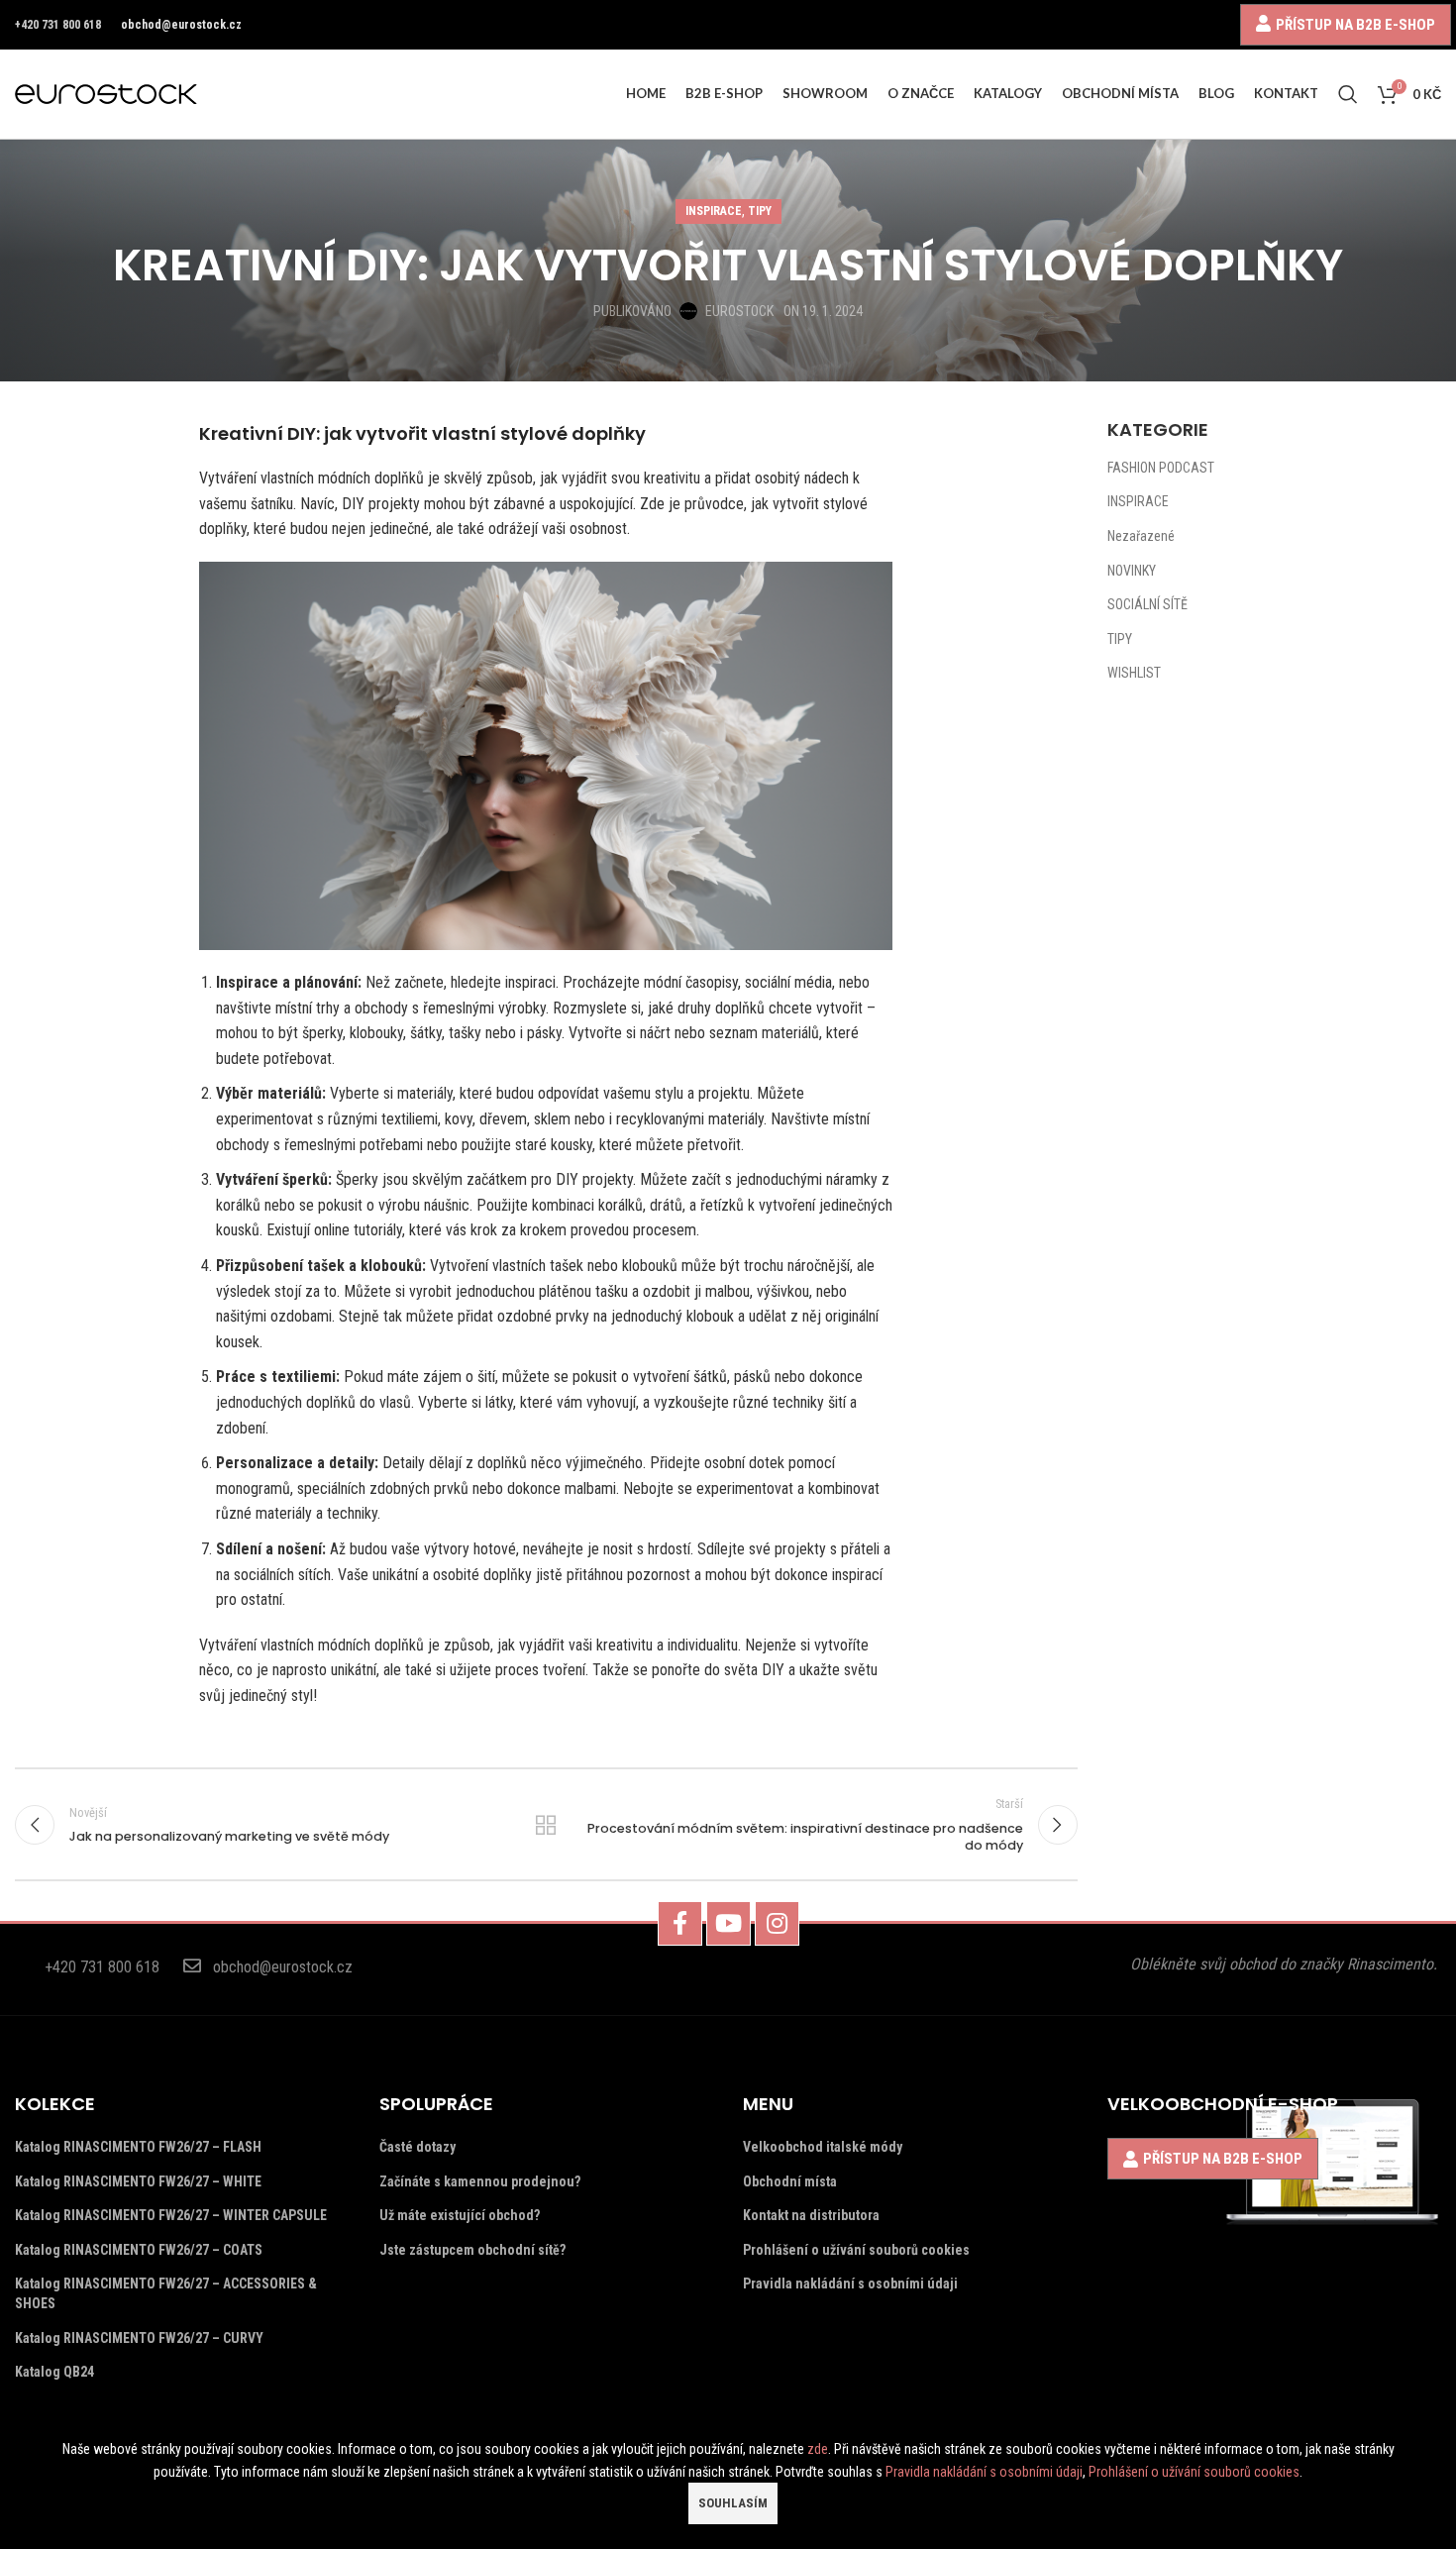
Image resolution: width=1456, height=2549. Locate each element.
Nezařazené (1141, 536)
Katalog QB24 (54, 2372)
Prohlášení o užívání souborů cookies (856, 2250)
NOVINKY (1132, 571)
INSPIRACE (714, 211)
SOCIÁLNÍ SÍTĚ (1147, 604)
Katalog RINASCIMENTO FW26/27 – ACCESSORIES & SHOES (166, 2293)
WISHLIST (1134, 673)
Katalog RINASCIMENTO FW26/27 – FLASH (138, 2147)
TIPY (760, 211)
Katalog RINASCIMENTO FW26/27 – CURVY (139, 2338)
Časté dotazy (417, 2147)
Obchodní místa (790, 2181)
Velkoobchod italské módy (823, 2147)
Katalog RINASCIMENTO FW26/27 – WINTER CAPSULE (171, 2215)
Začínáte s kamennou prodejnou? (480, 2181)
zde (818, 2449)
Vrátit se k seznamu (546, 1825)
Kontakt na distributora (811, 2215)
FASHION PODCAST (1161, 468)
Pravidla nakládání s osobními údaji (850, 2283)
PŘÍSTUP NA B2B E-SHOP (1355, 24)
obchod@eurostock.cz (181, 25)
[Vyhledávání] (1348, 94)
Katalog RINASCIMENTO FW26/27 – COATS (139, 2250)
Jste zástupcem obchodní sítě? (472, 2250)
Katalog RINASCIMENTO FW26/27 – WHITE (138, 2181)
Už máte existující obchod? (460, 2215)
